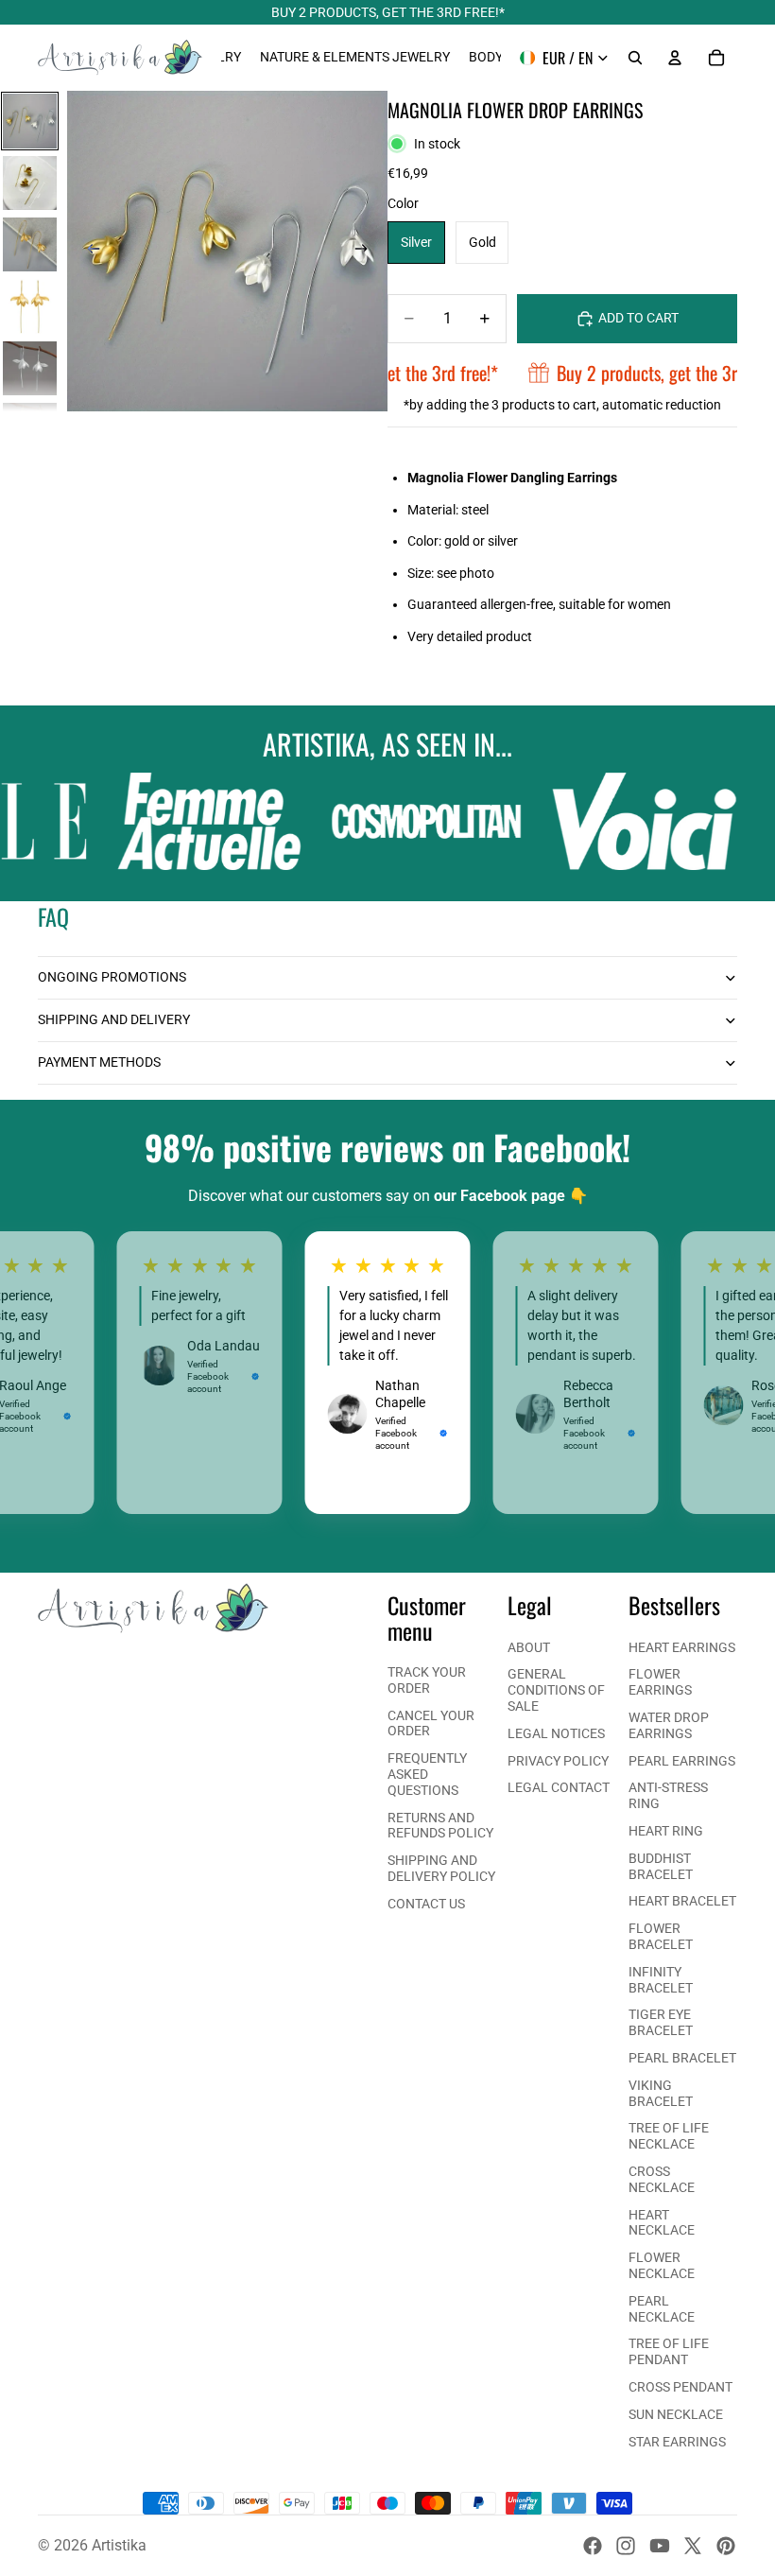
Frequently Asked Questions (427, 1774)
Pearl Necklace (662, 2309)
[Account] (675, 58)
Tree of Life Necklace (669, 2136)
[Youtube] (660, 2546)
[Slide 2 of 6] (30, 183)
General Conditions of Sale (556, 1690)
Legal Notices (556, 1733)
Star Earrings (677, 2442)
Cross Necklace (662, 2179)
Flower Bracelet (661, 1936)
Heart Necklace (662, 2223)
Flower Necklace (662, 2265)
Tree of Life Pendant (669, 2351)
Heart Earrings (682, 1647)
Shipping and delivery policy (441, 1868)
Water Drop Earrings (669, 1725)
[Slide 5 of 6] (30, 368)
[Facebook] (593, 2546)
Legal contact (559, 1787)
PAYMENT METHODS (99, 1062)
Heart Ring (666, 1831)
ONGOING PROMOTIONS (112, 977)
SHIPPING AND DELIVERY (114, 1019)
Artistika (119, 2545)
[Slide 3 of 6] (30, 244)
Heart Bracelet (682, 1901)
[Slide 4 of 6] (30, 306)
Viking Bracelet (661, 2093)
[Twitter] (693, 2546)
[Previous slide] (88, 252)
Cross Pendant (680, 2387)
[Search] (635, 58)
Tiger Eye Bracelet (661, 2022)
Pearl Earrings (682, 1761)
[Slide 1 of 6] (30, 121)
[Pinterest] (726, 2546)
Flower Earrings (660, 1682)
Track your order (427, 1680)
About (529, 1647)
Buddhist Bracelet (661, 1866)
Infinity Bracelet (661, 1980)
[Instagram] (626, 2546)
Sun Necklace (676, 2414)
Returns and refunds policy (440, 1826)
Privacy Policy (558, 1761)
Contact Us (426, 1904)
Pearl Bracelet (682, 2058)
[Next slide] (367, 252)
